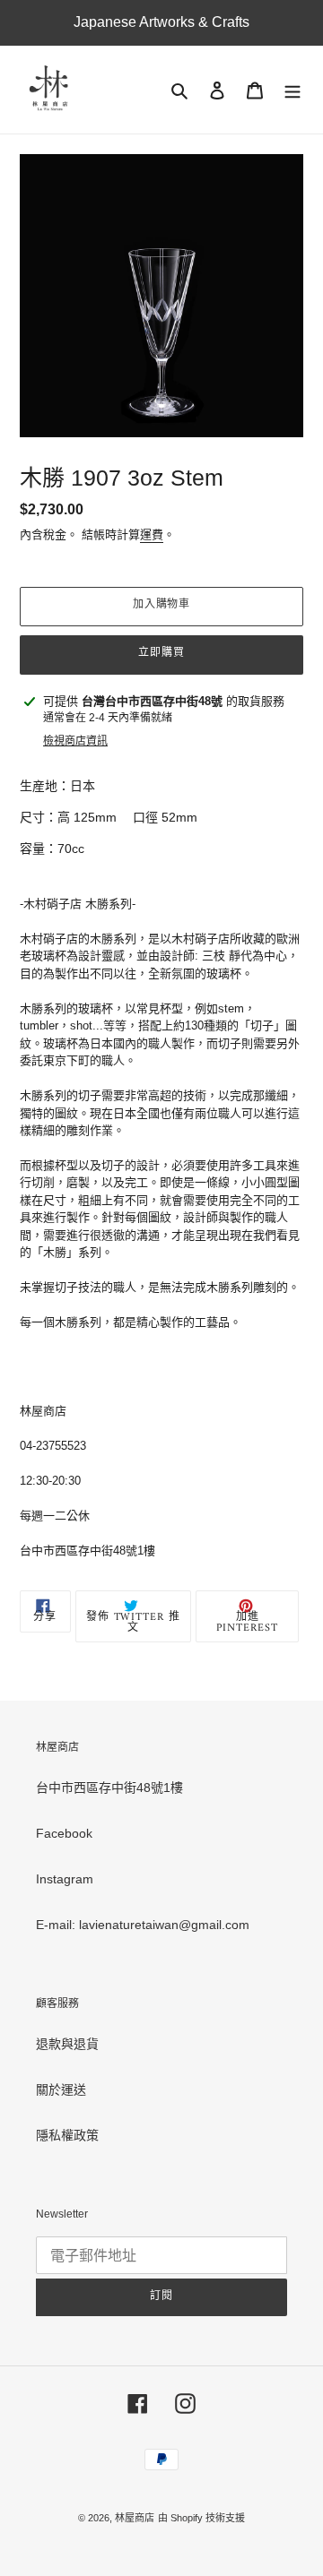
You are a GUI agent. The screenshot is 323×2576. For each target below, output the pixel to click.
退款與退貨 (67, 2044)
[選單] (292, 90)
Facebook (64, 1833)
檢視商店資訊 (75, 741)
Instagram (65, 1879)
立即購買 (161, 654)
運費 (152, 534)
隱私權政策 (67, 2135)
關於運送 (61, 2089)
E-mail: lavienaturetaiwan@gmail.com (143, 1925)
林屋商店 (135, 2518)
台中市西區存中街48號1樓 (109, 1788)
